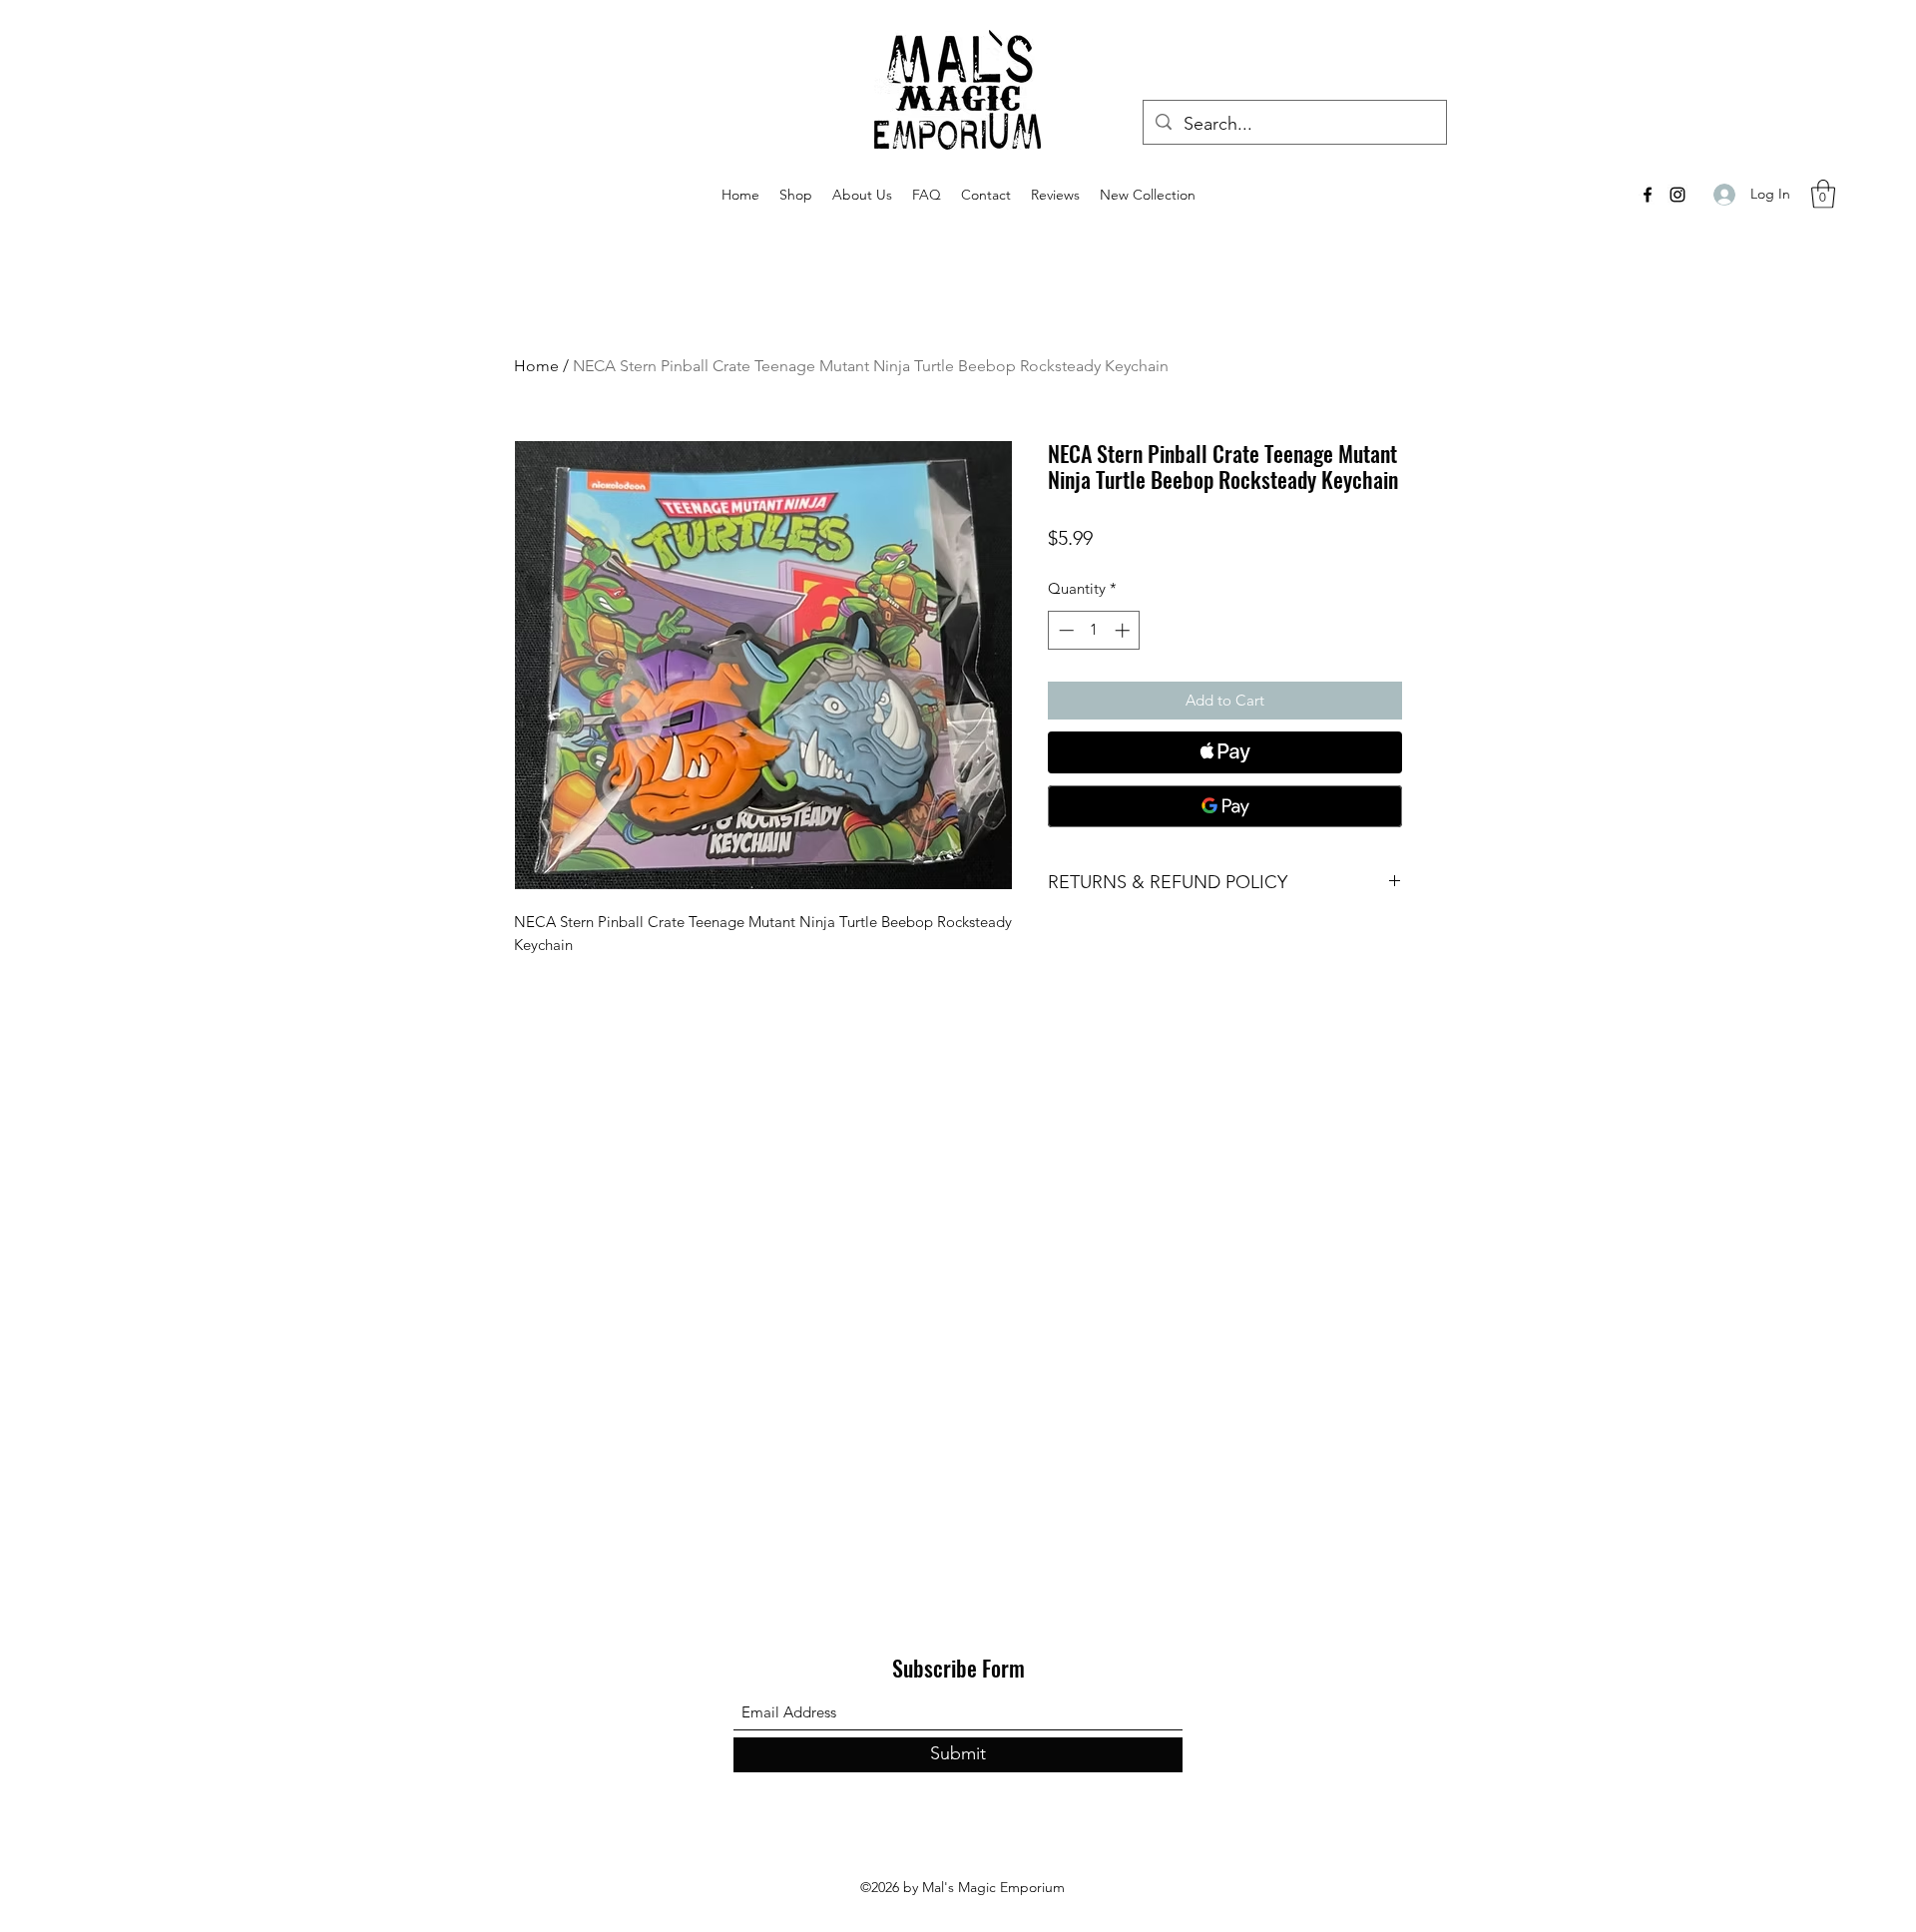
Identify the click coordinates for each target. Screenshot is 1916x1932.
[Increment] (1124, 630)
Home (536, 366)
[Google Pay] (1225, 806)
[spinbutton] (1094, 630)
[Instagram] (1677, 195)
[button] (1823, 194)
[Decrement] (1064, 630)
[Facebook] (1648, 195)
